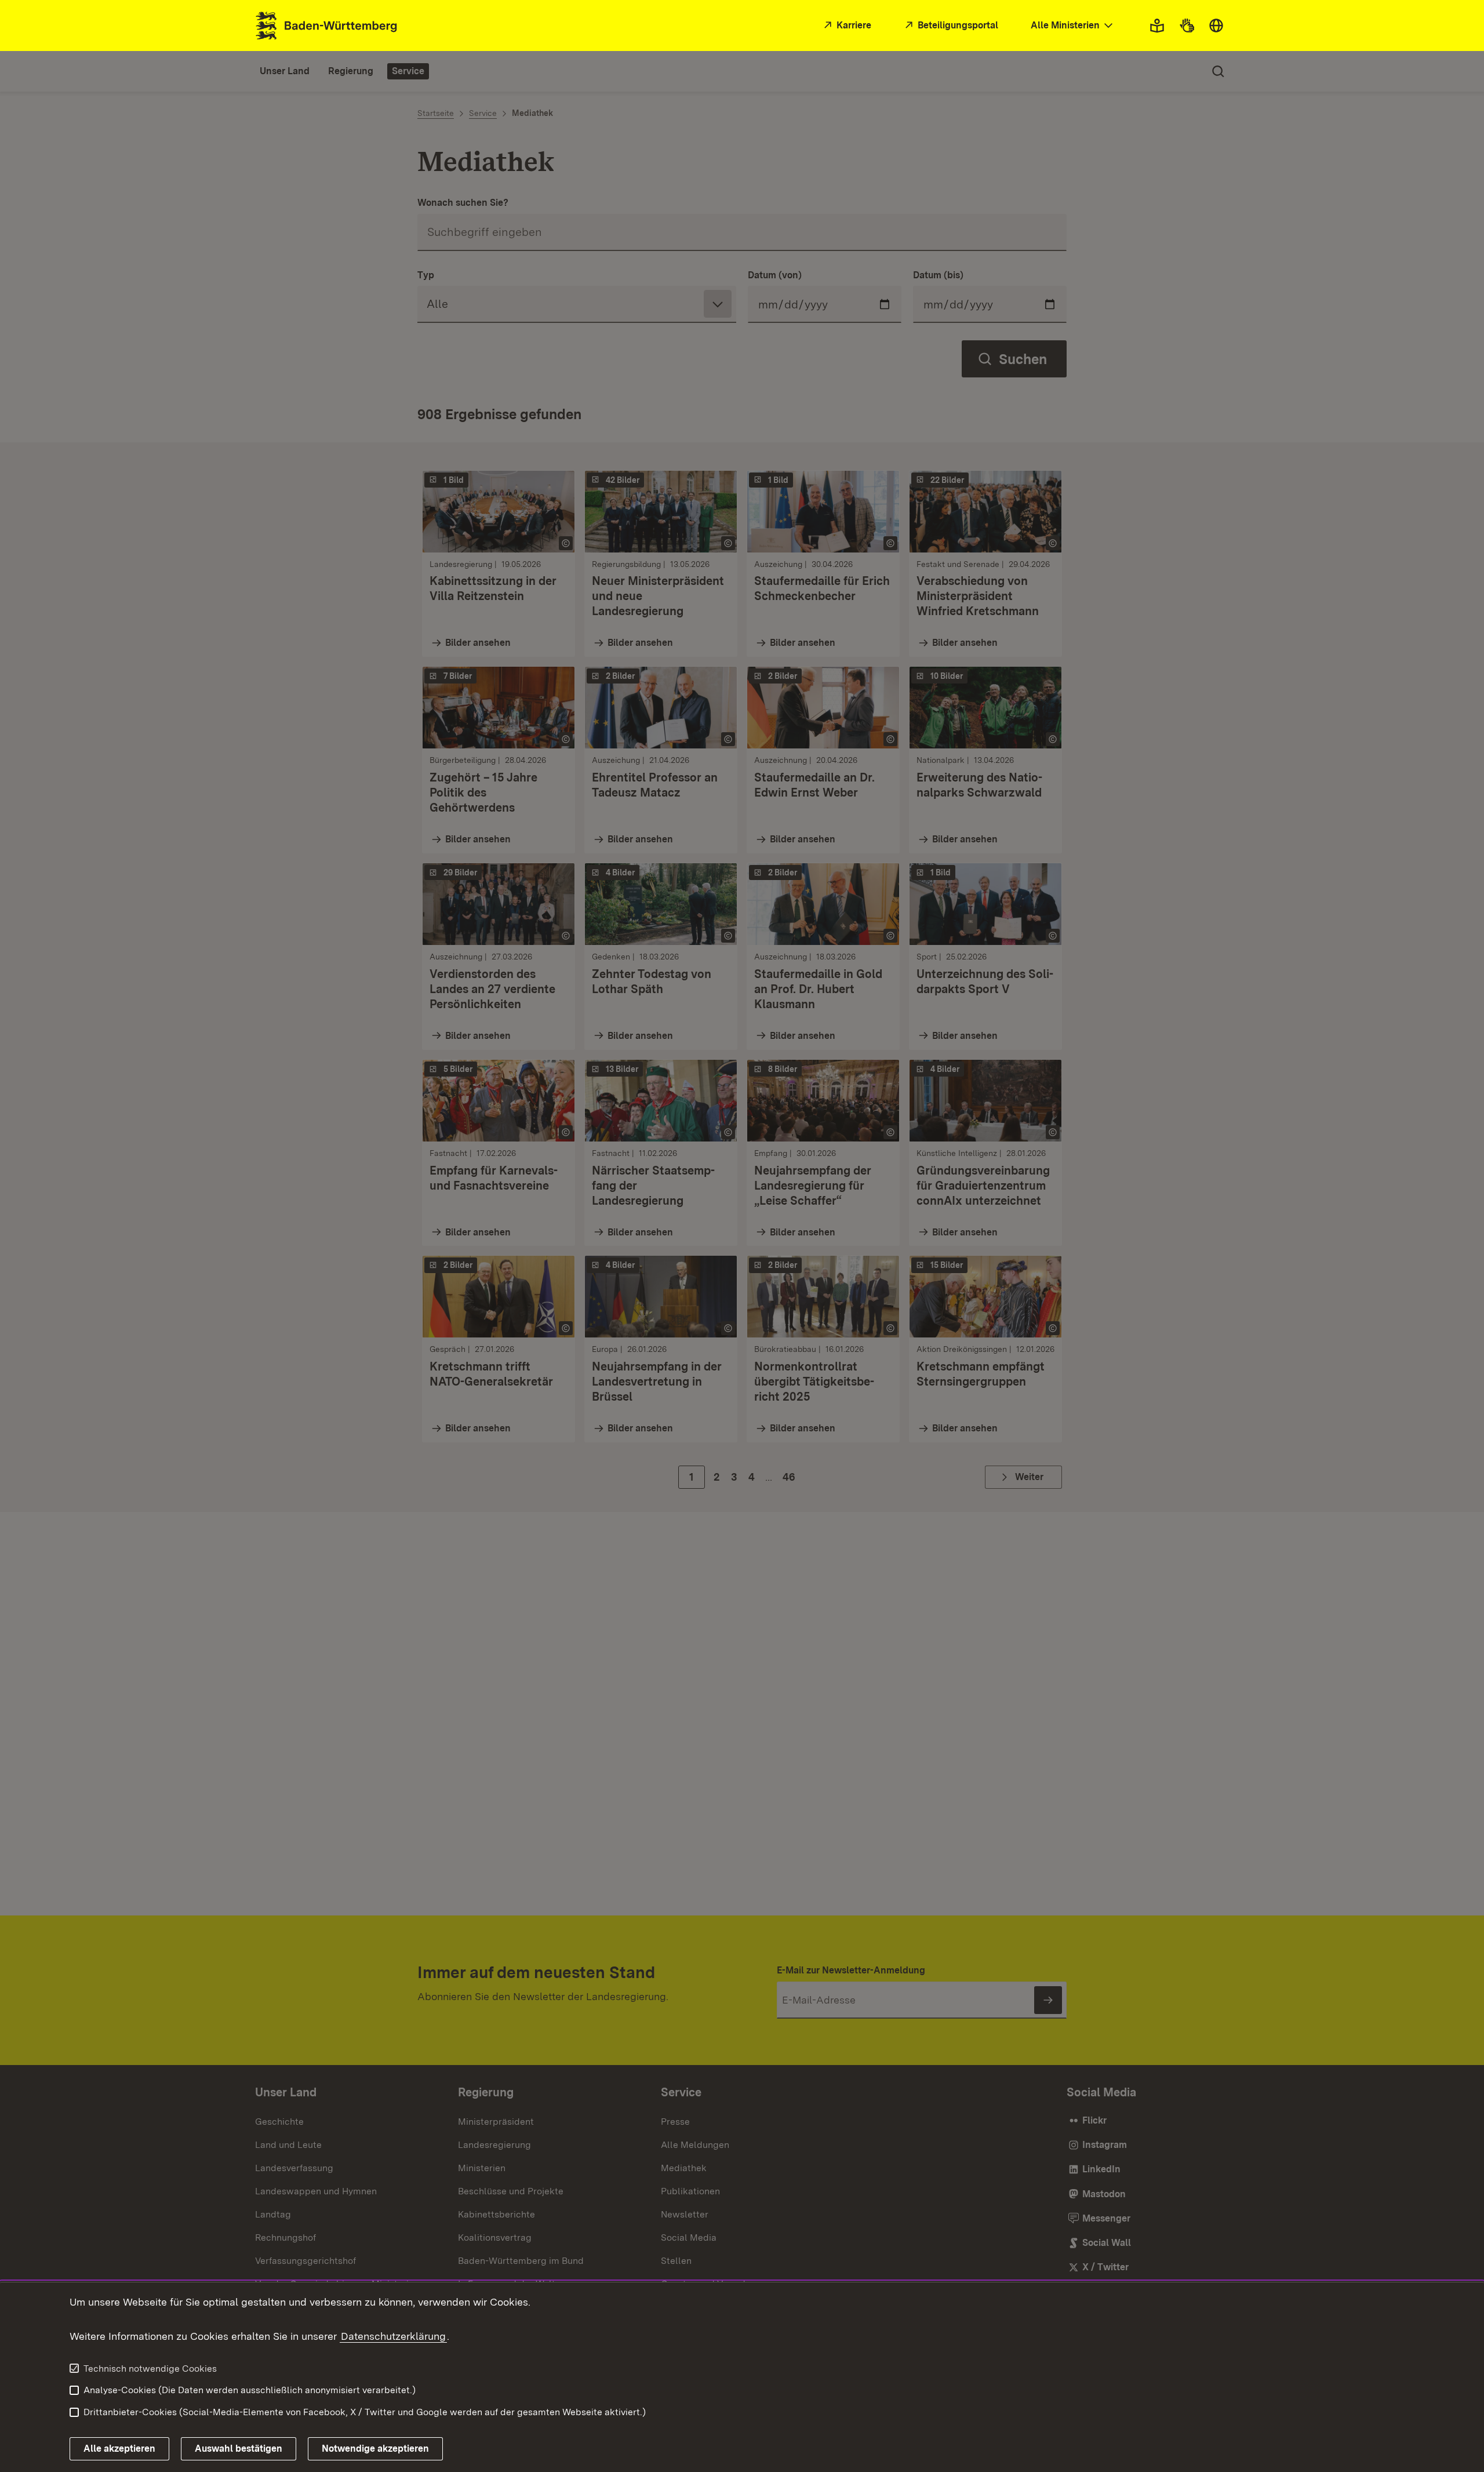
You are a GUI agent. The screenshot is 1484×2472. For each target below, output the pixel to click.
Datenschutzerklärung (393, 2336)
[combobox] (1073, 26)
